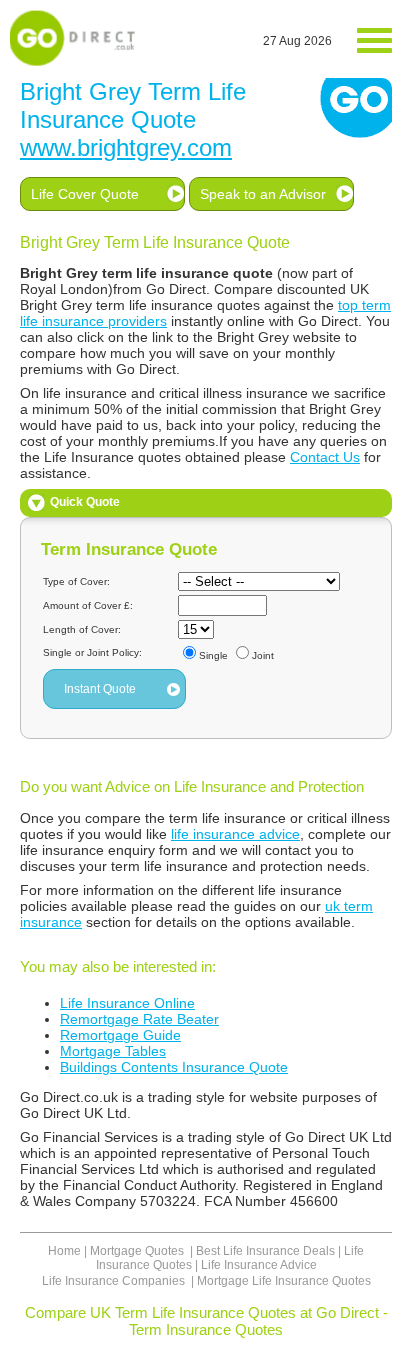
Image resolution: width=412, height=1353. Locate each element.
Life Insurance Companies (115, 1281)
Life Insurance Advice (259, 1265)
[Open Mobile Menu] (374, 41)
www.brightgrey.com (126, 147)
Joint (263, 655)
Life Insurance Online (127, 1003)
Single (213, 655)
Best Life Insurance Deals (265, 1251)
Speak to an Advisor (263, 194)
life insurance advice (235, 834)
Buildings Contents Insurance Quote (174, 1067)
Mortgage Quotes (138, 1251)
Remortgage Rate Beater (139, 1019)
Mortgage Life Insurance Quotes (284, 1281)
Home (64, 1251)
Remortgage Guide (120, 1035)
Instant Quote (100, 689)
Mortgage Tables (113, 1051)
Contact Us (325, 457)
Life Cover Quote (85, 194)
